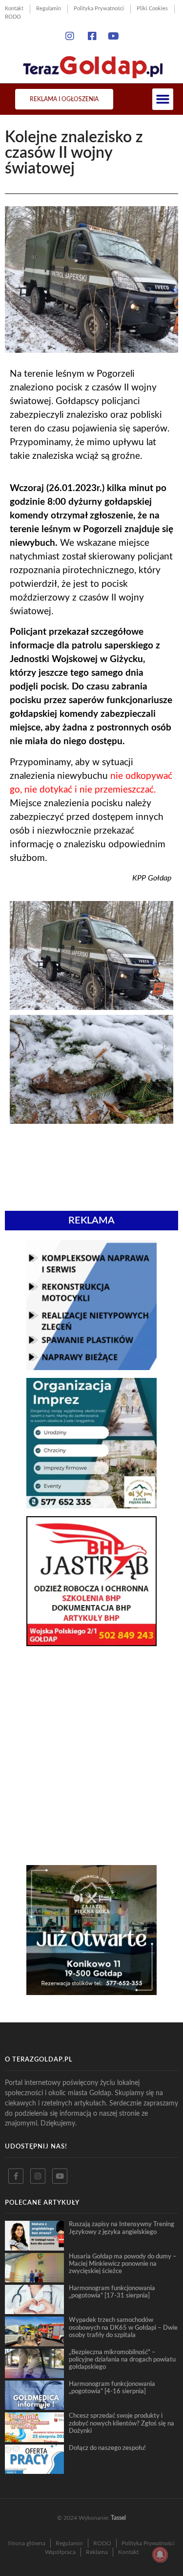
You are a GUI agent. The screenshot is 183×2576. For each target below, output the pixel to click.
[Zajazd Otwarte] (91, 1992)
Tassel (118, 2518)
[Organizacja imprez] (91, 1505)
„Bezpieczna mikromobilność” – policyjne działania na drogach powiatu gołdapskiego (122, 2360)
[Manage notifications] (160, 2555)
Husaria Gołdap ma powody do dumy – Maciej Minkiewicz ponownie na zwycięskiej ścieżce (123, 2264)
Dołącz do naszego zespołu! (107, 2448)
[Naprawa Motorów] (91, 1367)
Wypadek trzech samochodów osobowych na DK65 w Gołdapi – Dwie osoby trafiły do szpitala (123, 2328)
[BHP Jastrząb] (91, 1643)
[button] (163, 99)
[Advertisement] (91, 1703)
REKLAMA (91, 1221)
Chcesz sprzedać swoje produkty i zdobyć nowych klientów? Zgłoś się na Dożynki (122, 2423)
